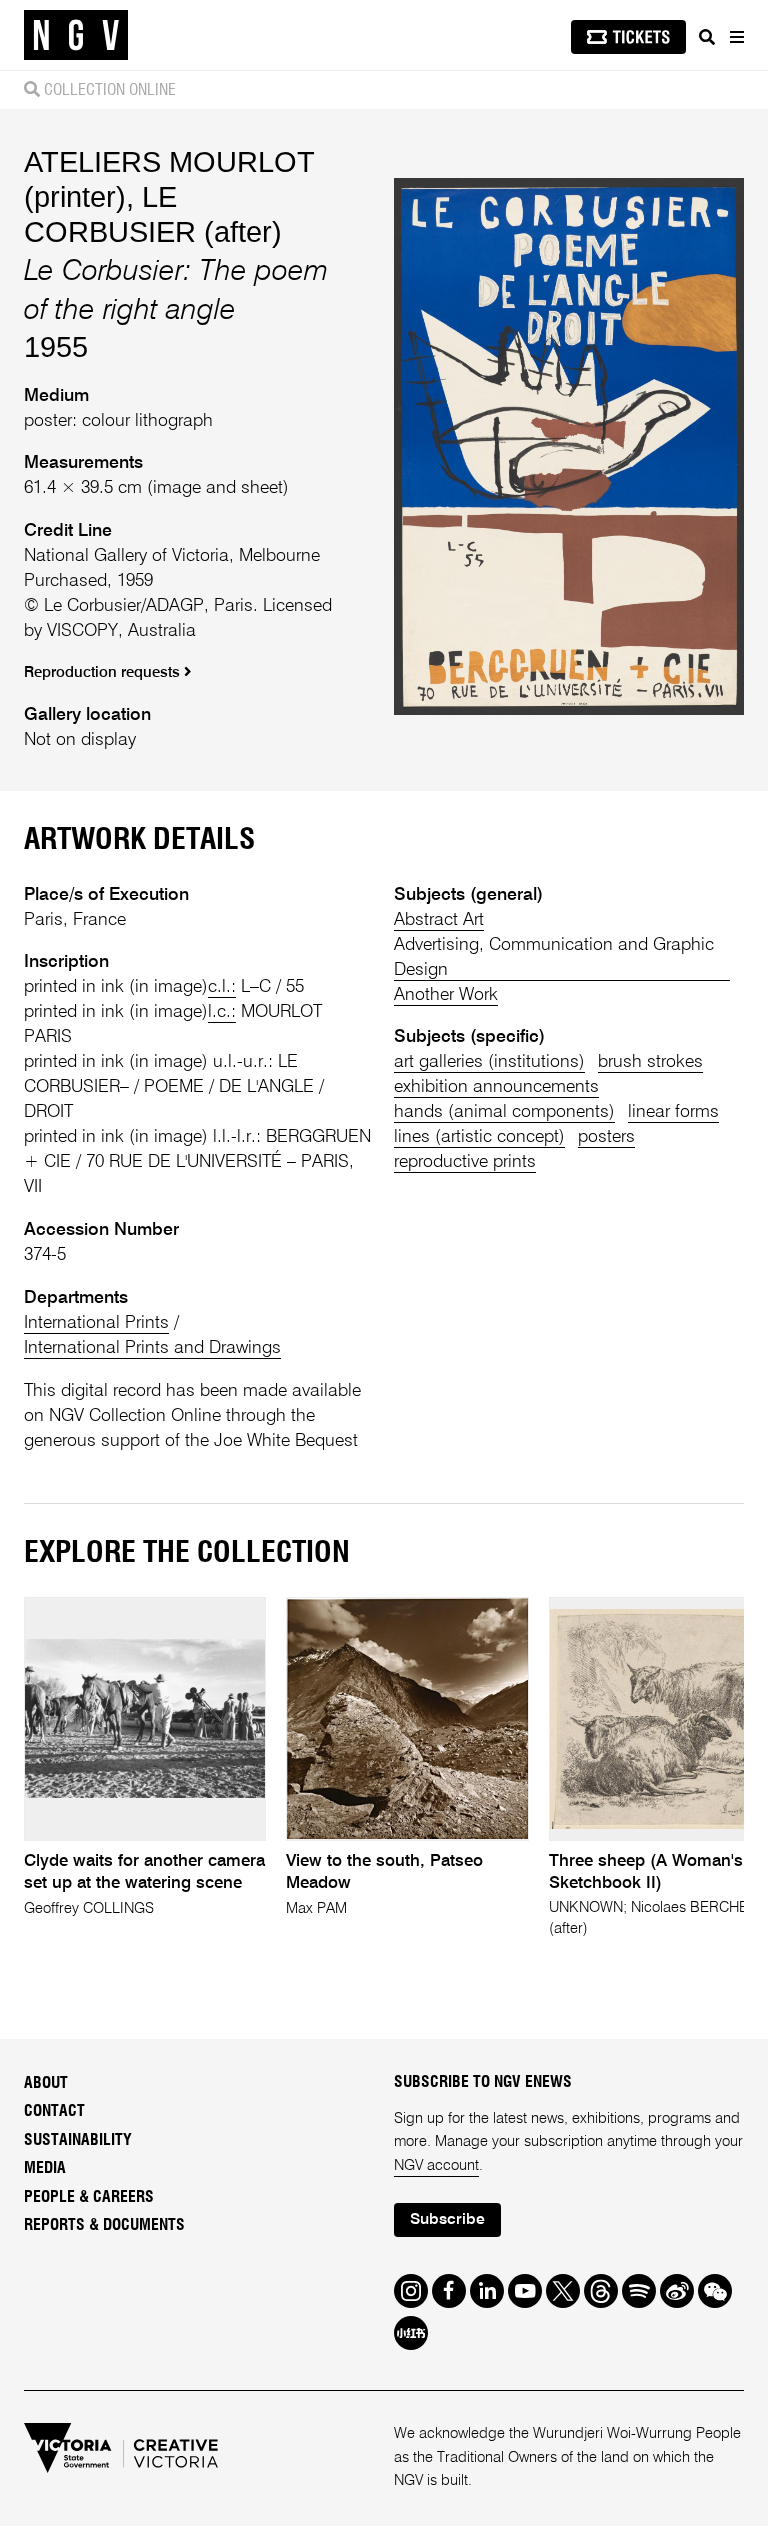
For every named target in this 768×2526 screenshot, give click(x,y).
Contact (54, 2111)
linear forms (673, 1112)
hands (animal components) (504, 1112)
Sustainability (78, 2140)
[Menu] (736, 37)
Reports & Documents (104, 2225)
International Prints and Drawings (152, 1348)
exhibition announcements (496, 1087)
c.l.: (222, 987)
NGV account (436, 2166)
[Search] (707, 37)
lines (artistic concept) (479, 1137)
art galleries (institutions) (489, 1062)
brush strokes (650, 1062)
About (46, 2083)
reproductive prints (465, 1162)
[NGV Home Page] (76, 35)
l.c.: (222, 1012)
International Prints (96, 1323)
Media (45, 2168)
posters (606, 1137)
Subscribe (447, 2220)
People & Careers (89, 2197)
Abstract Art (439, 920)
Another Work (446, 995)
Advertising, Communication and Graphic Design (554, 957)
